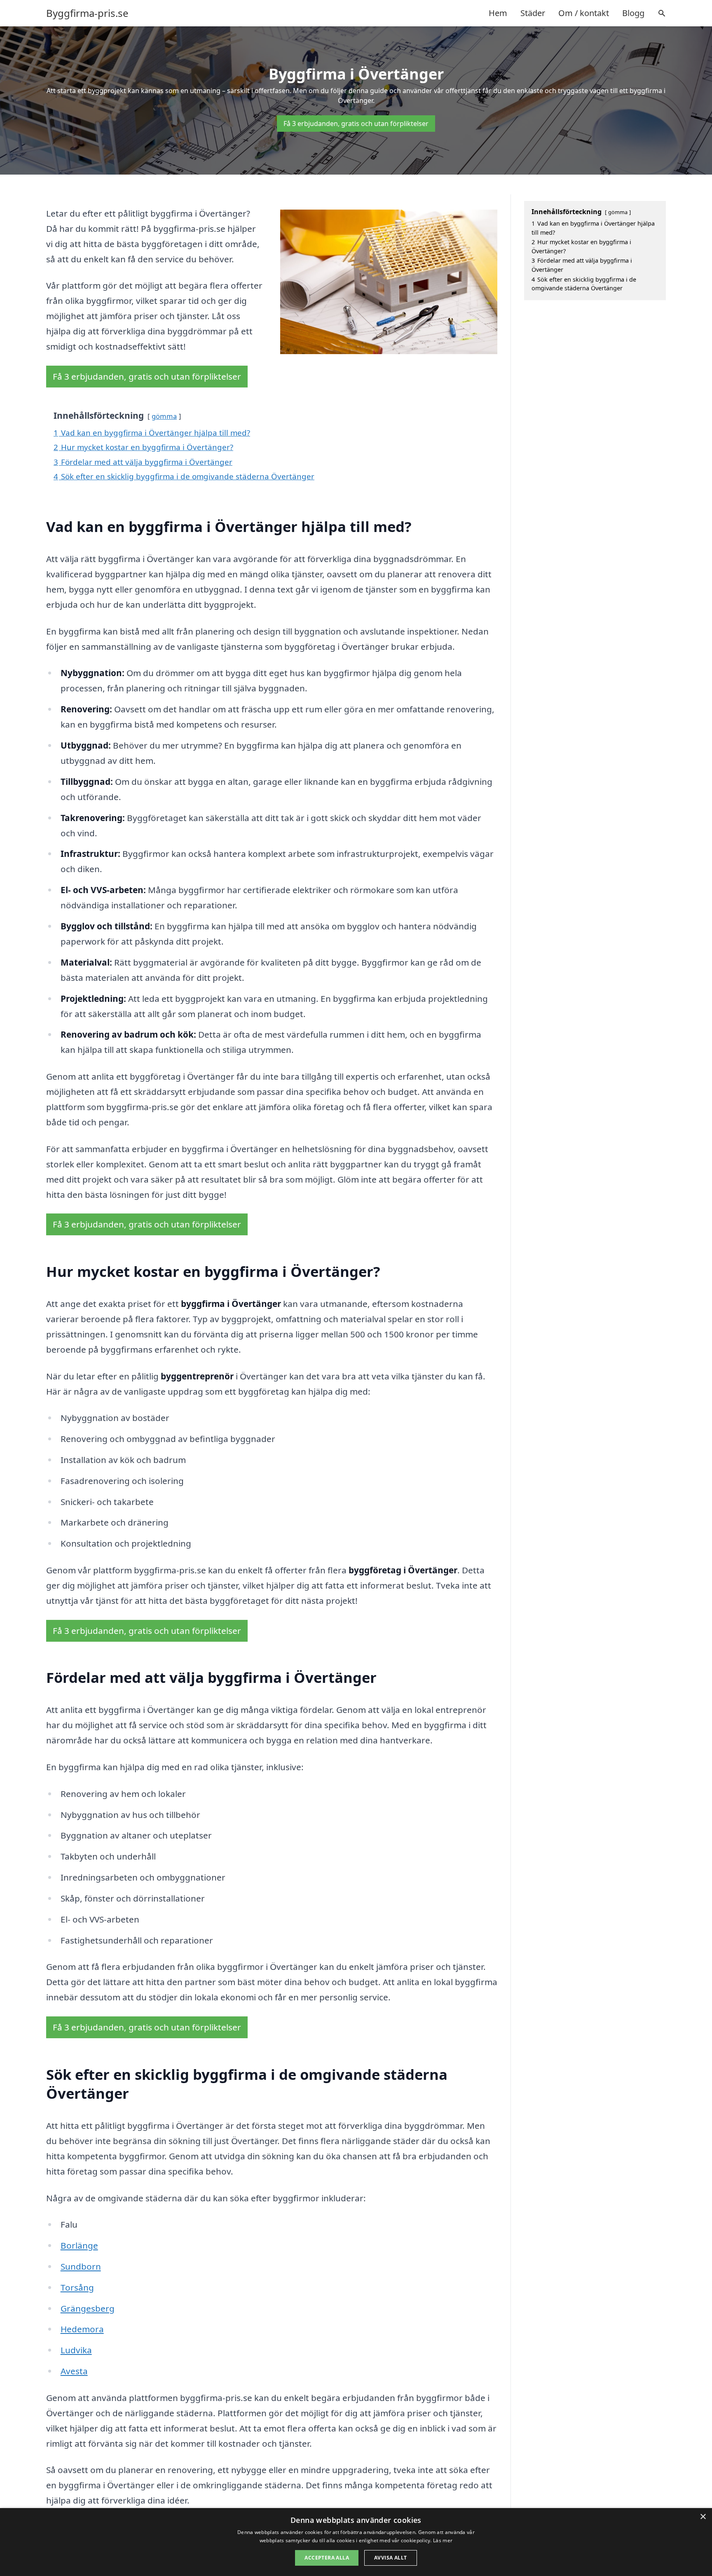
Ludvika (76, 2350)
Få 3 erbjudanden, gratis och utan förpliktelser (356, 124)
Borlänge (79, 2245)
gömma (164, 416)
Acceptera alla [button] (327, 2558)
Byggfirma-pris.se (87, 13)
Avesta (74, 2371)
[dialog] (356, 2542)
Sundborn (81, 2266)
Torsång (77, 2287)
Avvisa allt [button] (390, 2558)
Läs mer (443, 2540)
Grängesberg (88, 2308)
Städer (533, 13)
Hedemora (82, 2329)
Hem (498, 13)
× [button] (703, 2517)
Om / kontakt (584, 13)
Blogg (633, 13)
